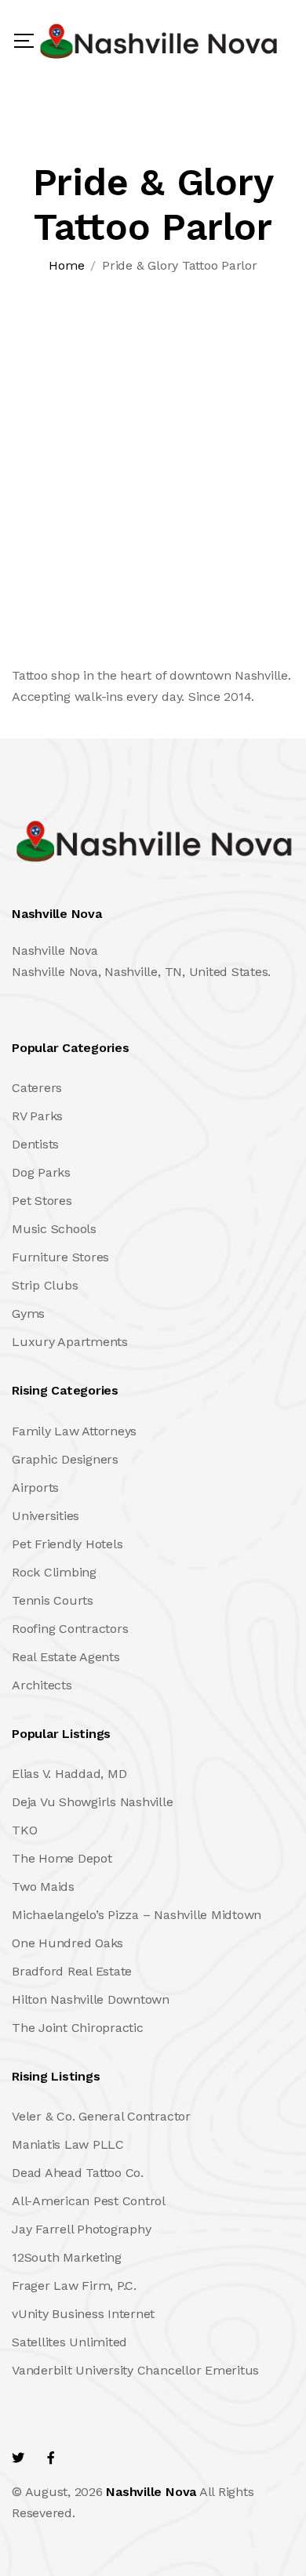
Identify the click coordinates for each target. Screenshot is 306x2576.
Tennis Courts (53, 1600)
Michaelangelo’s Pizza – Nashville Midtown (137, 1915)
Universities (46, 1516)
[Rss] (152, 2458)
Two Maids (43, 1887)
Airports (35, 1488)
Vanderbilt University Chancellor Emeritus (135, 2370)
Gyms (28, 1313)
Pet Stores (42, 1201)
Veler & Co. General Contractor (101, 2116)
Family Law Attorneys (74, 1431)
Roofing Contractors (70, 1629)
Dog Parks (41, 1172)
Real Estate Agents (66, 1657)
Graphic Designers (65, 1459)
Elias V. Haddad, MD (69, 1774)
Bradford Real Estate (72, 1971)
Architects (42, 1685)
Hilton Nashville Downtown (91, 1999)
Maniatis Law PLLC (68, 2144)
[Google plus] (83, 2458)
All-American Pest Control (89, 2201)
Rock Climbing (54, 1572)
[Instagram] (118, 2458)
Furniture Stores (60, 1257)
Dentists (35, 1144)
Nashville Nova (151, 2492)
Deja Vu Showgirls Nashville (93, 1802)
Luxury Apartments (70, 1342)
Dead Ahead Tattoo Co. (78, 2173)
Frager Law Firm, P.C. (74, 2286)
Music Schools (54, 1229)
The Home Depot (62, 1858)
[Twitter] (18, 2458)
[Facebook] (51, 2458)
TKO (24, 1830)
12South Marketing (67, 2257)
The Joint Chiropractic (78, 2028)
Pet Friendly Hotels (67, 1544)
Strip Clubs (45, 1285)
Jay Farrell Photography (81, 2229)
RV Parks (37, 1116)
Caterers (37, 1088)
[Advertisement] (153, 441)
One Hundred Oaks (67, 1943)
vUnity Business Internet (83, 2314)
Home (66, 265)
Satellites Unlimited (69, 2342)
